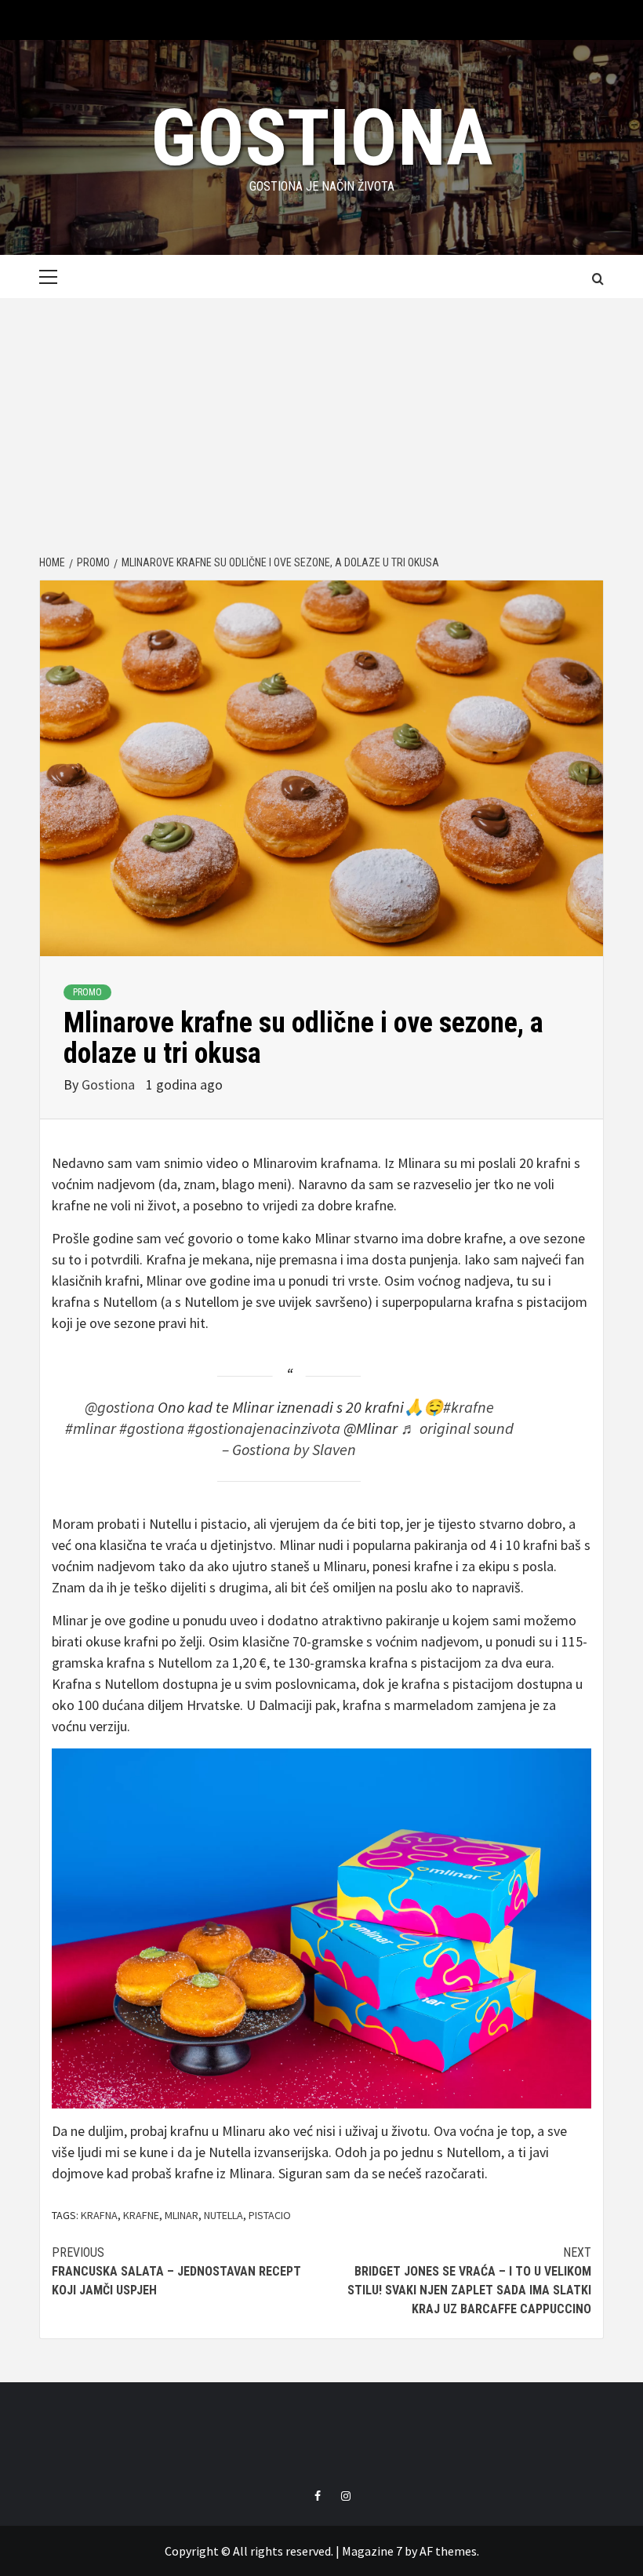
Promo (87, 992)
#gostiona (152, 1428)
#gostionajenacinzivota (264, 1428)
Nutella (223, 2215)
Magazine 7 (372, 2551)
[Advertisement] (321, 416)
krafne (141, 2215)
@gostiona (120, 1407)
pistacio (270, 2215)
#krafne (469, 1407)
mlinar (182, 2215)
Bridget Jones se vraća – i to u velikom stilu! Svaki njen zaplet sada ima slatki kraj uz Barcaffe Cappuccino (469, 2281)
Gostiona (322, 138)
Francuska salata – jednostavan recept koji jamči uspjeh (176, 2271)
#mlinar (91, 1428)
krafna (99, 2215)
